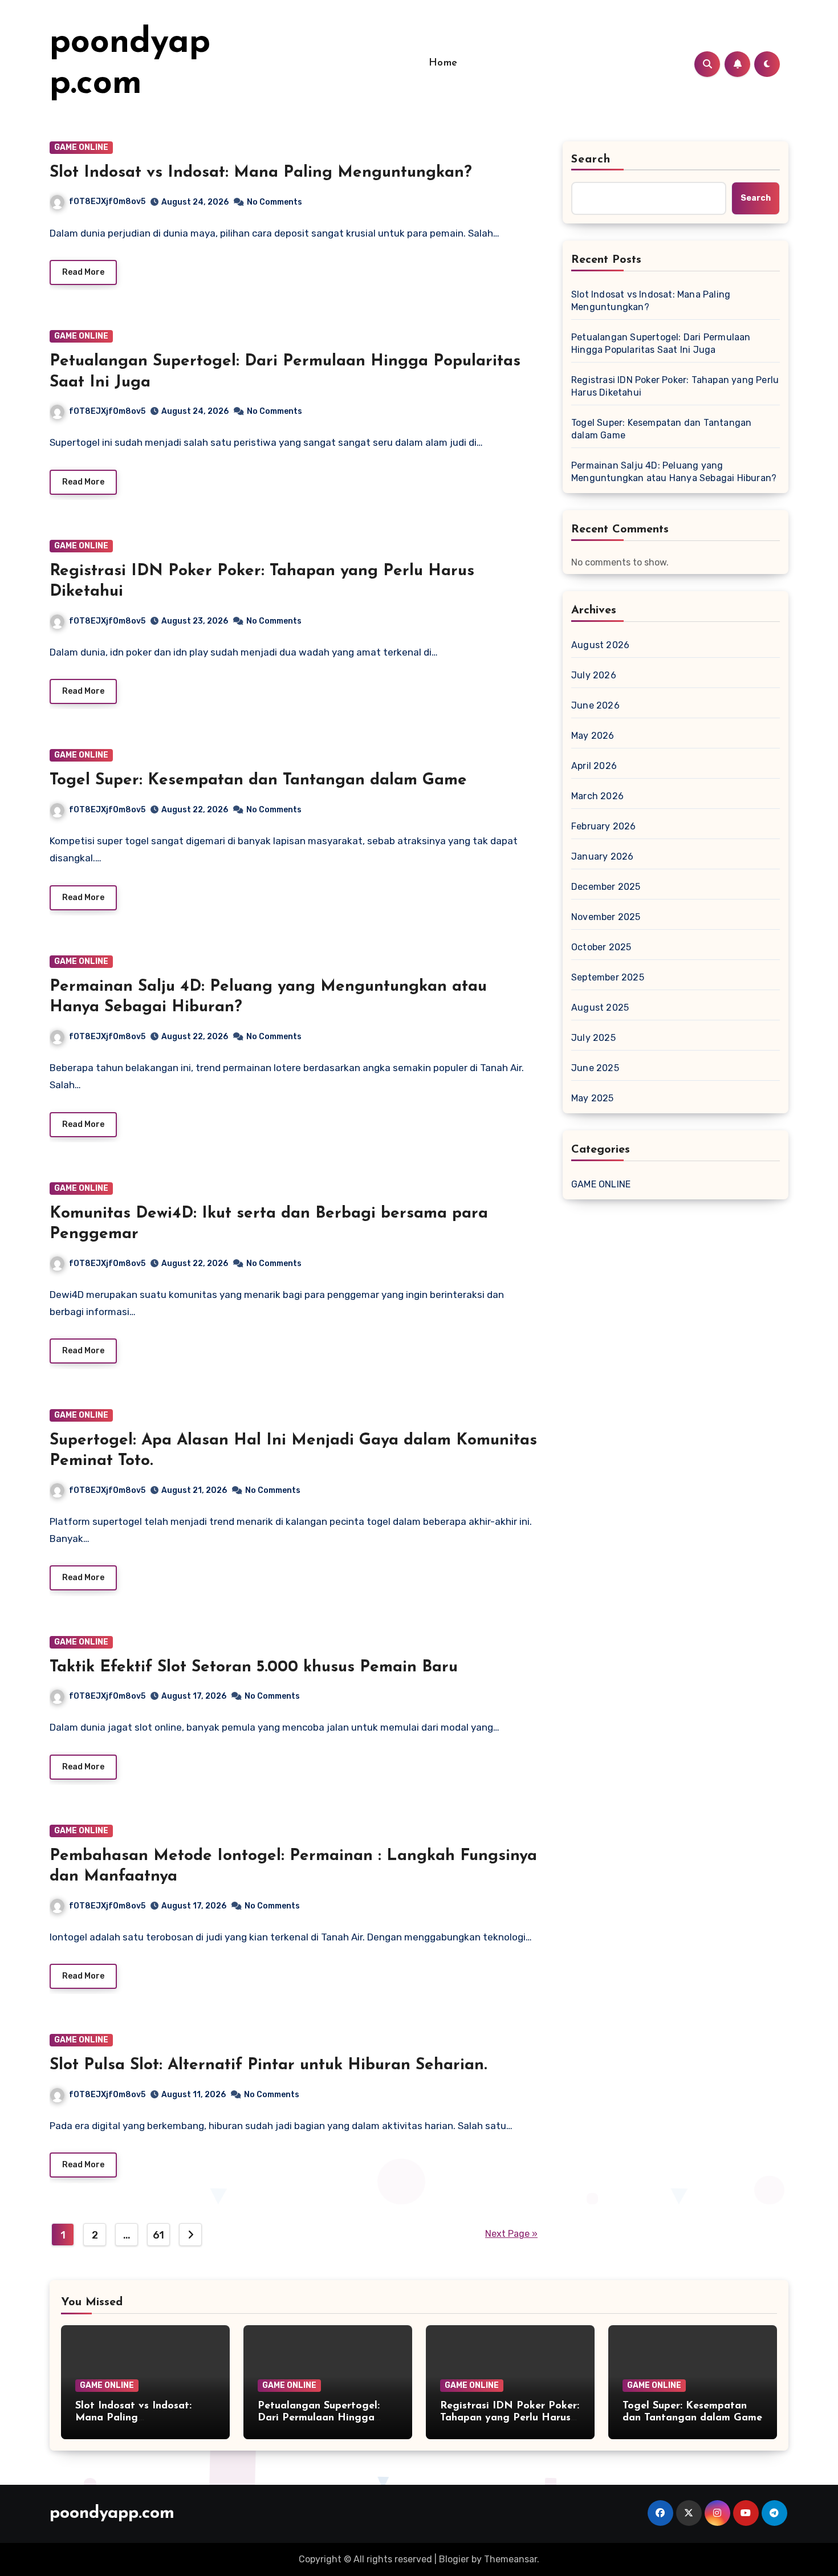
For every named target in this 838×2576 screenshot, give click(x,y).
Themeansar (510, 2559)
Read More (83, 272)
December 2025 (606, 887)
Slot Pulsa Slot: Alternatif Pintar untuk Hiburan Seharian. (268, 2065)
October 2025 (601, 947)
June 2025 (595, 1068)
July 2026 (594, 675)
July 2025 (593, 1038)
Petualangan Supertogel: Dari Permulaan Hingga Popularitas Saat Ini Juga (661, 343)
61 (158, 2235)
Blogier (454, 2559)
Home (443, 63)
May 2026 (593, 736)
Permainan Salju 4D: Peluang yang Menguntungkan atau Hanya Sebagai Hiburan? (674, 472)
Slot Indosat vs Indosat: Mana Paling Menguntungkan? (261, 173)
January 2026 (602, 856)
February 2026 (604, 826)
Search (591, 160)
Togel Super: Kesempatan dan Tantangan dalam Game (258, 780)
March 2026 (597, 796)
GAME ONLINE (81, 147)
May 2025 (593, 1098)
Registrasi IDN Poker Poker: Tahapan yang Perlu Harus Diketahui (675, 386)
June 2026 (595, 705)
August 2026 (600, 645)
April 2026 (594, 766)
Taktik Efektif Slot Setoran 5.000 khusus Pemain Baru (254, 1667)
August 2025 (600, 1008)
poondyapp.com (112, 2514)
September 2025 (608, 977)
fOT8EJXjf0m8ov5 (107, 202)
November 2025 (606, 917)
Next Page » (511, 2234)
